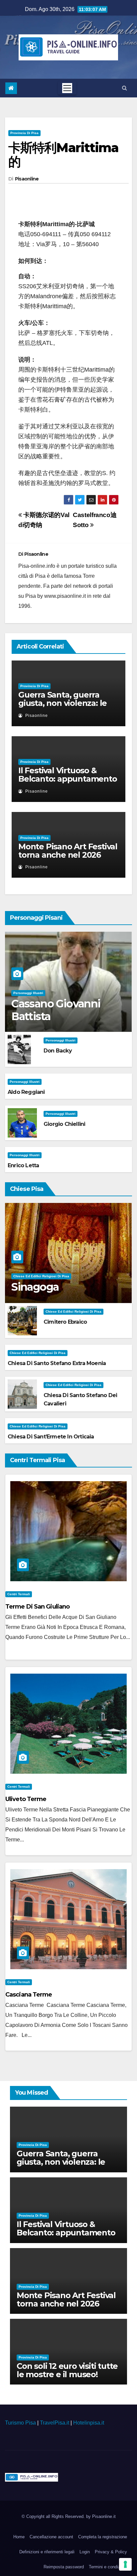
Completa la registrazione (103, 2537)
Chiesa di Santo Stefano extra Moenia (57, 1363)
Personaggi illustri (28, 993)
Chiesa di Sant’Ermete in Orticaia (51, 1437)
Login (85, 2552)
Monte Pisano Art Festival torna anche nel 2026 (68, 851)
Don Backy (58, 1051)
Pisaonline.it (104, 2516)
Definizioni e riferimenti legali (47, 2552)
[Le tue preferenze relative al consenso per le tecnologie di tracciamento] (125, 2564)
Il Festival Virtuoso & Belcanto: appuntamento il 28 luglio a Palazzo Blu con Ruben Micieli (68, 783)
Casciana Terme (29, 1995)
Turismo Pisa (20, 2423)
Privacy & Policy (111, 2552)
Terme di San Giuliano (37, 1607)
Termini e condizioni (108, 2567)
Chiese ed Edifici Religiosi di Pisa (41, 1276)
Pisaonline (27, 179)
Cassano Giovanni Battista (56, 1010)
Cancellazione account (51, 2537)
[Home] (11, 88)
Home (19, 2537)
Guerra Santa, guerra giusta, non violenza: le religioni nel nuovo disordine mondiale (63, 707)
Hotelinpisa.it (89, 2423)
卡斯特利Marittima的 (63, 155)
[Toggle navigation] (67, 88)
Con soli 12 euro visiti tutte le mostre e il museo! (67, 2370)
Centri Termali (19, 1594)
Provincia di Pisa (24, 133)
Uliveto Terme (26, 1799)
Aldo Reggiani (26, 1092)
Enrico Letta (23, 1165)
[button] (125, 88)
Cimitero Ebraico (65, 1322)
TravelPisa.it (55, 2423)
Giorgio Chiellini (64, 1124)
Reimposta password (64, 2567)
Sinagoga (35, 1287)
